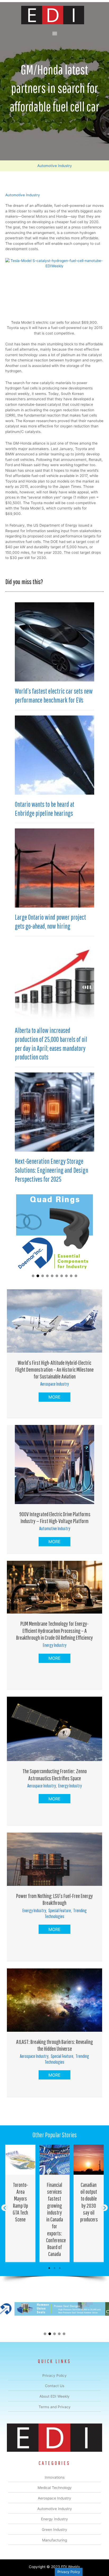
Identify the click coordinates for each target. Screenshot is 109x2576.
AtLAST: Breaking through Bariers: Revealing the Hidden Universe (54, 2045)
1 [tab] (49, 2268)
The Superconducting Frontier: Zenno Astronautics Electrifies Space (55, 1774)
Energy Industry (55, 1645)
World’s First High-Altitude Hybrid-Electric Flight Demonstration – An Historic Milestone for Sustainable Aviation (54, 1370)
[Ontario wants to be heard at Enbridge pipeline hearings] (54, 755)
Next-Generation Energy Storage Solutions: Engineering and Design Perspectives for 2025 (51, 1170)
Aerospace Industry (54, 1384)
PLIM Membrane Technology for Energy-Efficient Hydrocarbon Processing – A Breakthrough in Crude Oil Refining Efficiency (54, 1630)
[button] (33, 1276)
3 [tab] (60, 2268)
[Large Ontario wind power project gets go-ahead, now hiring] (54, 868)
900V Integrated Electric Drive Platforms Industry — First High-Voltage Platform (54, 1517)
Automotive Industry (55, 166)
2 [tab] (54, 2268)
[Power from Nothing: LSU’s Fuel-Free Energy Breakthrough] (54, 1859)
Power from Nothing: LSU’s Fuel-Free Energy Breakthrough (54, 1899)
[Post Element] (21, 2203)
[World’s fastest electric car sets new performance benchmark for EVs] (54, 642)
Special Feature (60, 1910)
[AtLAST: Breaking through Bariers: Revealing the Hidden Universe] (54, 2000)
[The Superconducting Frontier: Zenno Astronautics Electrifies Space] (54, 1729)
